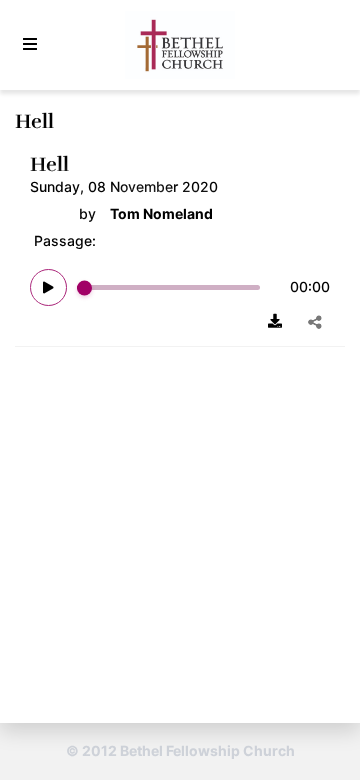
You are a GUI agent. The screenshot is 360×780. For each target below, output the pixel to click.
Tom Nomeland (161, 214)
